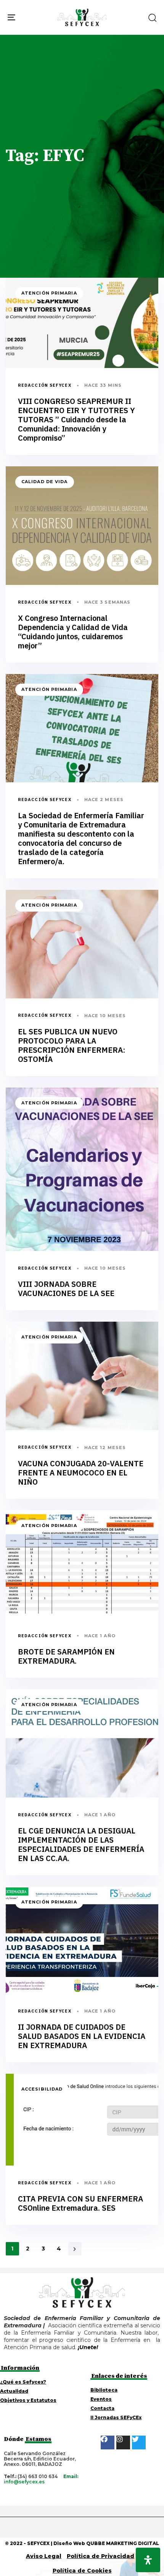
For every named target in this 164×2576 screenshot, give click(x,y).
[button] (152, 18)
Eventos (101, 2399)
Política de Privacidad (100, 2556)
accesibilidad (42, 2089)
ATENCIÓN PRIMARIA (49, 293)
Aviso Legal (44, 2556)
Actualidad (14, 2391)
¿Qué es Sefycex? (23, 2382)
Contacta (102, 2408)
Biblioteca (104, 2390)
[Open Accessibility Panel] (148, 2560)
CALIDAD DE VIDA (45, 482)
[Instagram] (123, 2442)
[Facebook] (108, 2442)
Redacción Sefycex (45, 385)
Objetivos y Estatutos (28, 2400)
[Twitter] (139, 2442)
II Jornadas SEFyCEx (116, 2418)
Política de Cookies (82, 2571)
